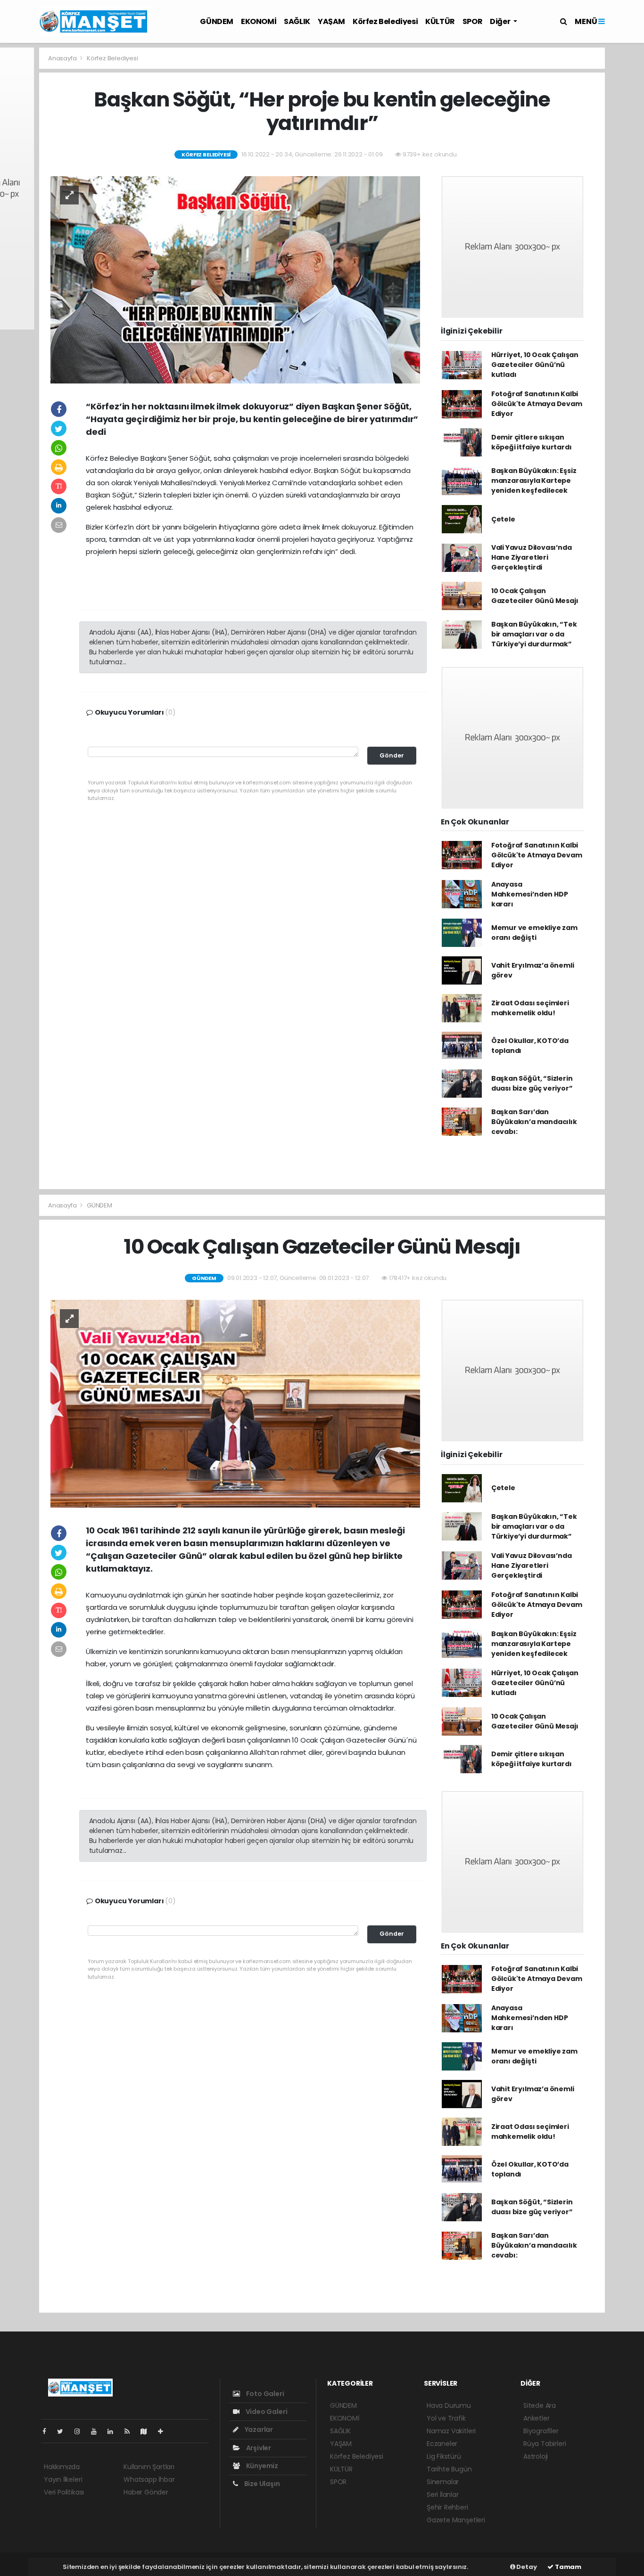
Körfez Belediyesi (385, 21)
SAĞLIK (297, 21)
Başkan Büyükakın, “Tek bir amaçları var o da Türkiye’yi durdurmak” (534, 634)
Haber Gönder (146, 2492)
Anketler (536, 2418)
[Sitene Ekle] (164, 2431)
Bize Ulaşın (261, 2484)
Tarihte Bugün (449, 2469)
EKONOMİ (259, 21)
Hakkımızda (62, 2467)
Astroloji (536, 2456)
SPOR (472, 21)
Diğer (501, 21)
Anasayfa (63, 58)
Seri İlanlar (443, 2494)
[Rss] (131, 2431)
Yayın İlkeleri (63, 2479)
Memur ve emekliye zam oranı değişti (534, 933)
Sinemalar (443, 2482)
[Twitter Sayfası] (64, 2431)
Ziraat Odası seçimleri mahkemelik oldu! (530, 1008)
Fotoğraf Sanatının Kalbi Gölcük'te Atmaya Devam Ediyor (537, 404)
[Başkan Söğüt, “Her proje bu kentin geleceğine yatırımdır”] (235, 279)
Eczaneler (442, 2444)
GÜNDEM (217, 21)
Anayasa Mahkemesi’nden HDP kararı (530, 894)
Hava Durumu (449, 2405)
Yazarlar (258, 2429)
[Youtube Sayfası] (98, 2431)
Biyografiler (541, 2431)
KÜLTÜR (440, 21)
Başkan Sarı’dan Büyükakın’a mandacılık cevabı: (534, 1122)
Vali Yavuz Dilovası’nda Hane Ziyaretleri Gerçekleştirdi (532, 557)
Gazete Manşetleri (456, 2520)
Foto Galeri (264, 2394)
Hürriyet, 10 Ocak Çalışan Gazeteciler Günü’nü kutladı (535, 365)
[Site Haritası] (148, 2431)
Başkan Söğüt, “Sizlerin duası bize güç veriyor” (532, 1083)
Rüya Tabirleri (545, 2444)
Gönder (392, 755)
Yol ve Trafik (446, 2418)
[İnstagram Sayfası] (81, 2431)
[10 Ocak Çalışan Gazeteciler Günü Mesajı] (235, 1403)
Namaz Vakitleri (451, 2431)
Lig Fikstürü (444, 2456)
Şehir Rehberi (447, 2507)
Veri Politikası (64, 2492)
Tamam (567, 2567)
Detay (526, 2567)
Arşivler (258, 2448)
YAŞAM (331, 21)
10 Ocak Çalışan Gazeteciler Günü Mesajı (535, 596)
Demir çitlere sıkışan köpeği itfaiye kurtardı (532, 442)
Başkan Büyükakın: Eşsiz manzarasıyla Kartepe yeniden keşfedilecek (534, 481)
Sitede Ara (540, 2405)
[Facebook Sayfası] (48, 2431)
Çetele (503, 519)
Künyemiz (261, 2466)
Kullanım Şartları (149, 2467)
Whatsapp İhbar (149, 2479)
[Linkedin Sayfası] (114, 2431)
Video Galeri (266, 2412)
